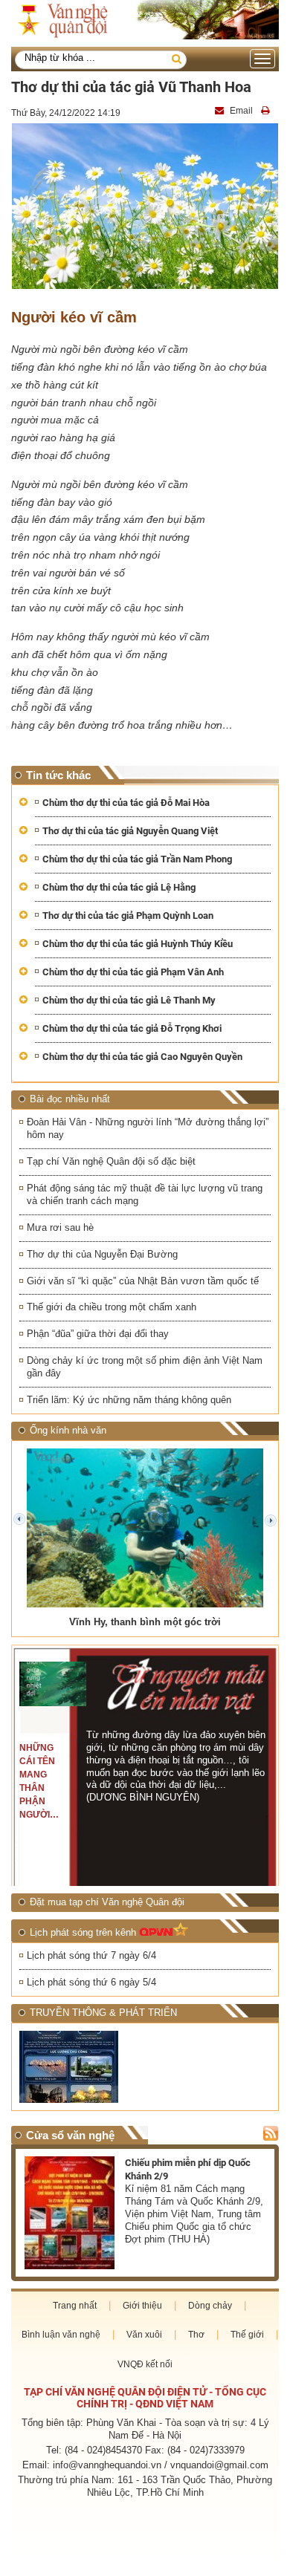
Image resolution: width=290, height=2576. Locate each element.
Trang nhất (75, 2306)
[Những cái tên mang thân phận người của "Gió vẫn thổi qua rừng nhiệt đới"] (53, 1684)
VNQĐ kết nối (145, 2364)
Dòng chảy (210, 2306)
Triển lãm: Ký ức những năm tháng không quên (129, 1400)
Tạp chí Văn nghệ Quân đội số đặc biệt (111, 1161)
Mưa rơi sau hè (60, 1227)
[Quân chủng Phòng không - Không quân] (80, 2067)
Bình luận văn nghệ (61, 2335)
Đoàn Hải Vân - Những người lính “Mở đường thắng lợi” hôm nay (148, 1128)
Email (241, 111)
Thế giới (247, 2335)
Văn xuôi (144, 2335)
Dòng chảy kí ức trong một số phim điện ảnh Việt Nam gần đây (145, 1367)
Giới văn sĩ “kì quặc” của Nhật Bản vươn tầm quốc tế (143, 1281)
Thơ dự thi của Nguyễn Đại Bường (102, 1254)
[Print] (267, 111)
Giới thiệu (142, 2306)
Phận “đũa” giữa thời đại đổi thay (98, 1334)
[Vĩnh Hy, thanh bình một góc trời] (145, 1528)
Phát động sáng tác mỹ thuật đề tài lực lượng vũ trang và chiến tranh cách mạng (145, 1194)
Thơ (196, 2335)
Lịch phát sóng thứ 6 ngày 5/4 (91, 1982)
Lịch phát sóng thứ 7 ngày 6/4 (91, 1955)
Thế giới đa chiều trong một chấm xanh (112, 1307)
